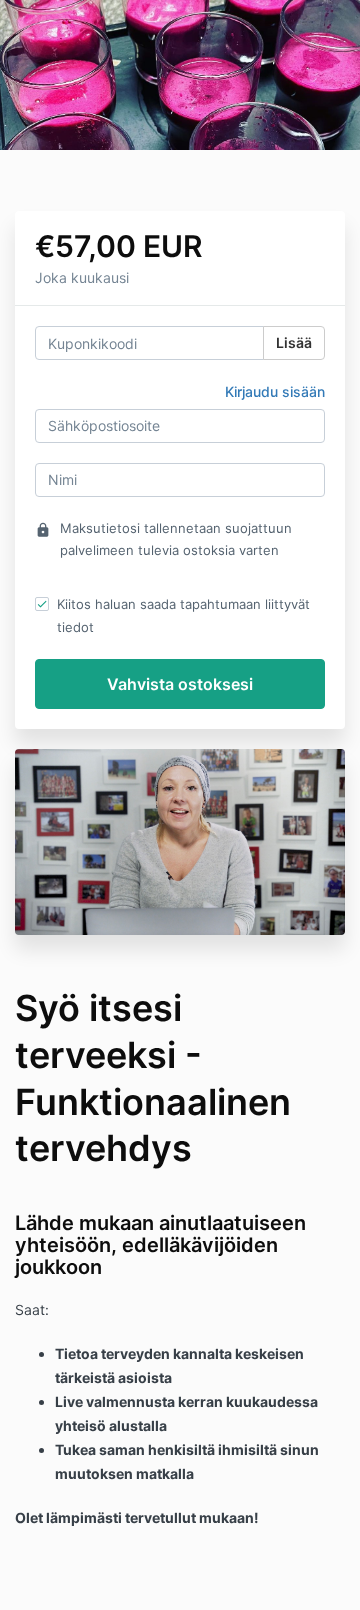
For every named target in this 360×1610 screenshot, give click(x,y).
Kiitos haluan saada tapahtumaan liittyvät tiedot (183, 615)
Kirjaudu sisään (275, 391)
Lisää (294, 342)
